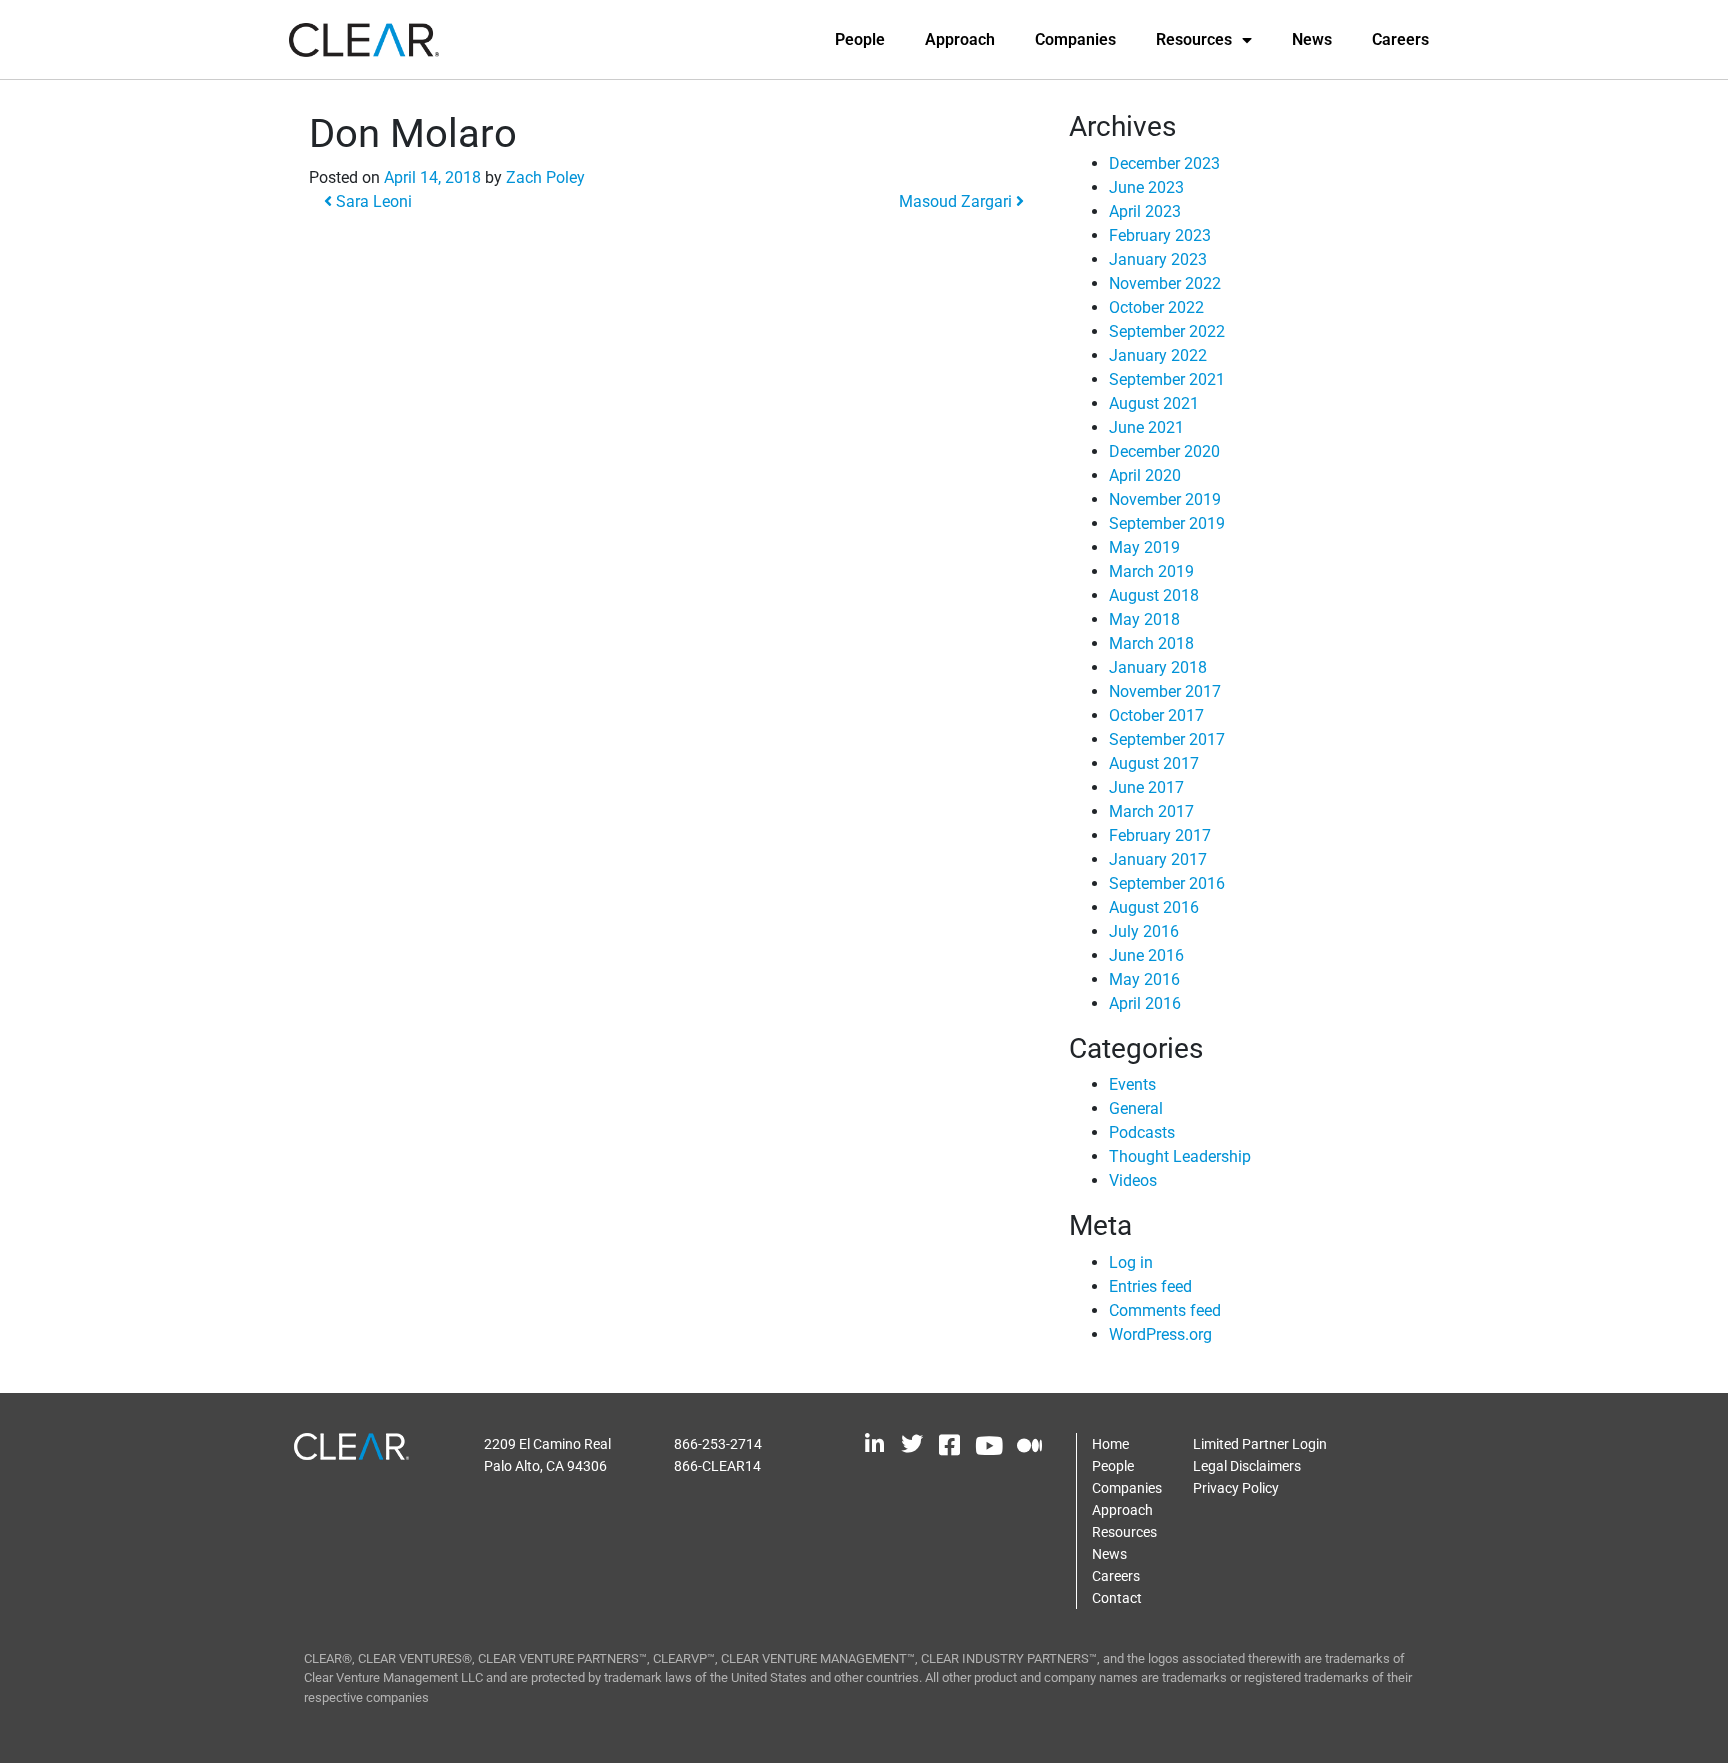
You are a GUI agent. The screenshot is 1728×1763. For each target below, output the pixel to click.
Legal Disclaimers (1247, 1466)
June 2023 (1146, 187)
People (860, 39)
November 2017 (1165, 691)
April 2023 (1145, 211)
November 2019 (1165, 499)
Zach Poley (545, 177)
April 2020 (1145, 475)
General (1136, 1108)
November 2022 (1165, 283)
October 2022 (1156, 307)
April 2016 (1145, 1003)
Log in (1131, 1262)
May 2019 (1144, 547)
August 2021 (1154, 403)
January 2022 (1158, 355)
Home (1110, 1444)
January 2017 (1158, 859)
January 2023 (1158, 259)
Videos (1133, 1180)
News (1312, 39)
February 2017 (1160, 835)
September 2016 (1167, 883)
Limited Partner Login (1260, 1444)
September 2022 (1167, 331)
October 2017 (1156, 715)
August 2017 (1154, 763)
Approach (960, 39)
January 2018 (1158, 667)
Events (1132, 1084)
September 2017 (1167, 739)
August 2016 (1154, 907)
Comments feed (1165, 1310)
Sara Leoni (372, 201)
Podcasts (1142, 1132)
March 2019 (1151, 571)
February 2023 (1160, 235)
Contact (1117, 1598)
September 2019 (1167, 523)
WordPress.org (1160, 1334)
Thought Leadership (1180, 1156)
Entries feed (1150, 1286)
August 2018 (1154, 595)
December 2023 (1164, 163)
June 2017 (1146, 787)
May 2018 (1144, 619)
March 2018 (1151, 643)
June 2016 (1146, 955)
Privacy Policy (1236, 1488)
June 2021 (1146, 427)
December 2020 (1164, 451)
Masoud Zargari (957, 201)
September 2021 (1167, 379)
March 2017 (1151, 811)
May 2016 (1144, 979)
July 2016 (1144, 931)
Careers (1400, 39)
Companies (1075, 39)
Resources (1194, 39)
